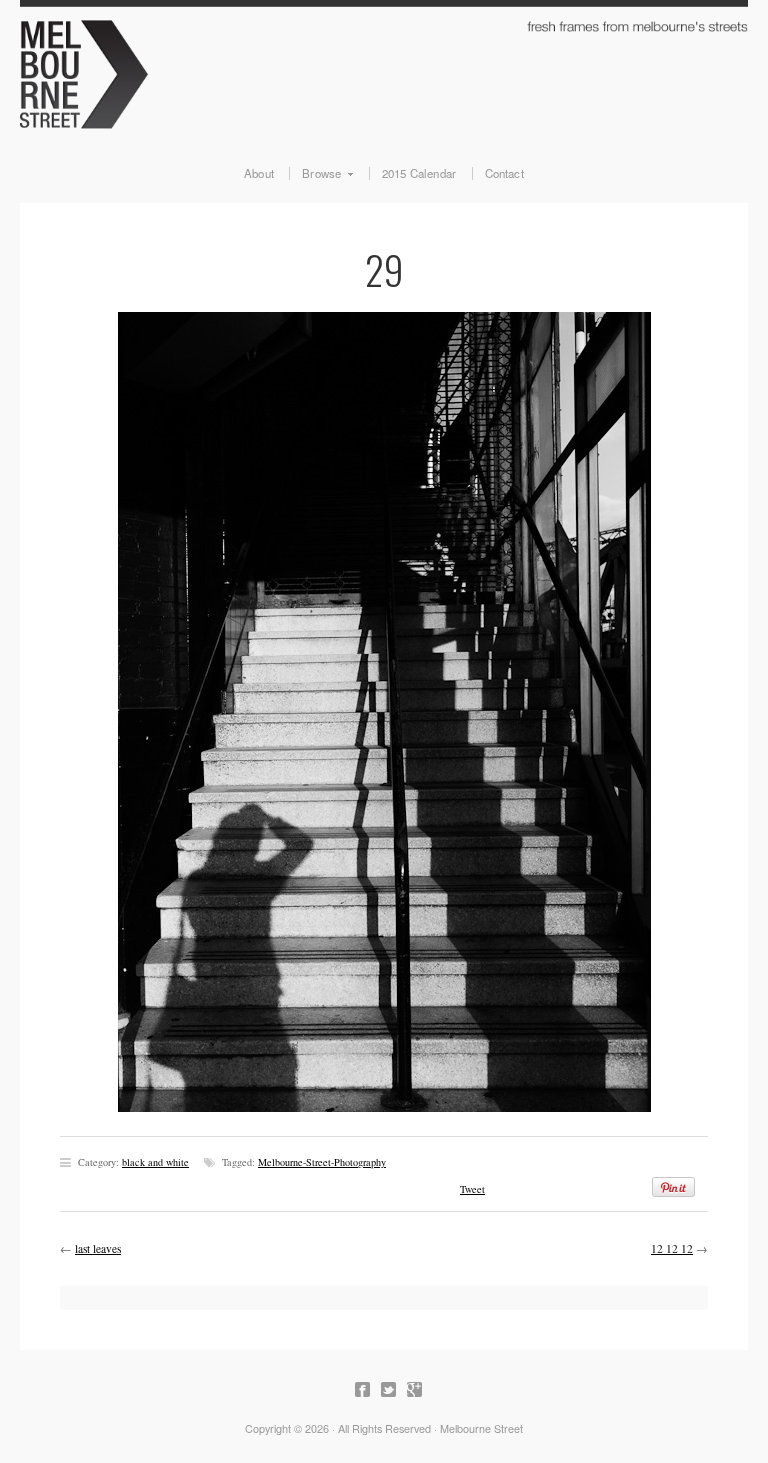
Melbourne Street (384, 71)
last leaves (98, 1248)
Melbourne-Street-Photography (322, 1162)
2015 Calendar (419, 174)
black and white (155, 1162)
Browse (315, 174)
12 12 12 (672, 1248)
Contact (504, 174)
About (259, 174)
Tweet (472, 1189)
